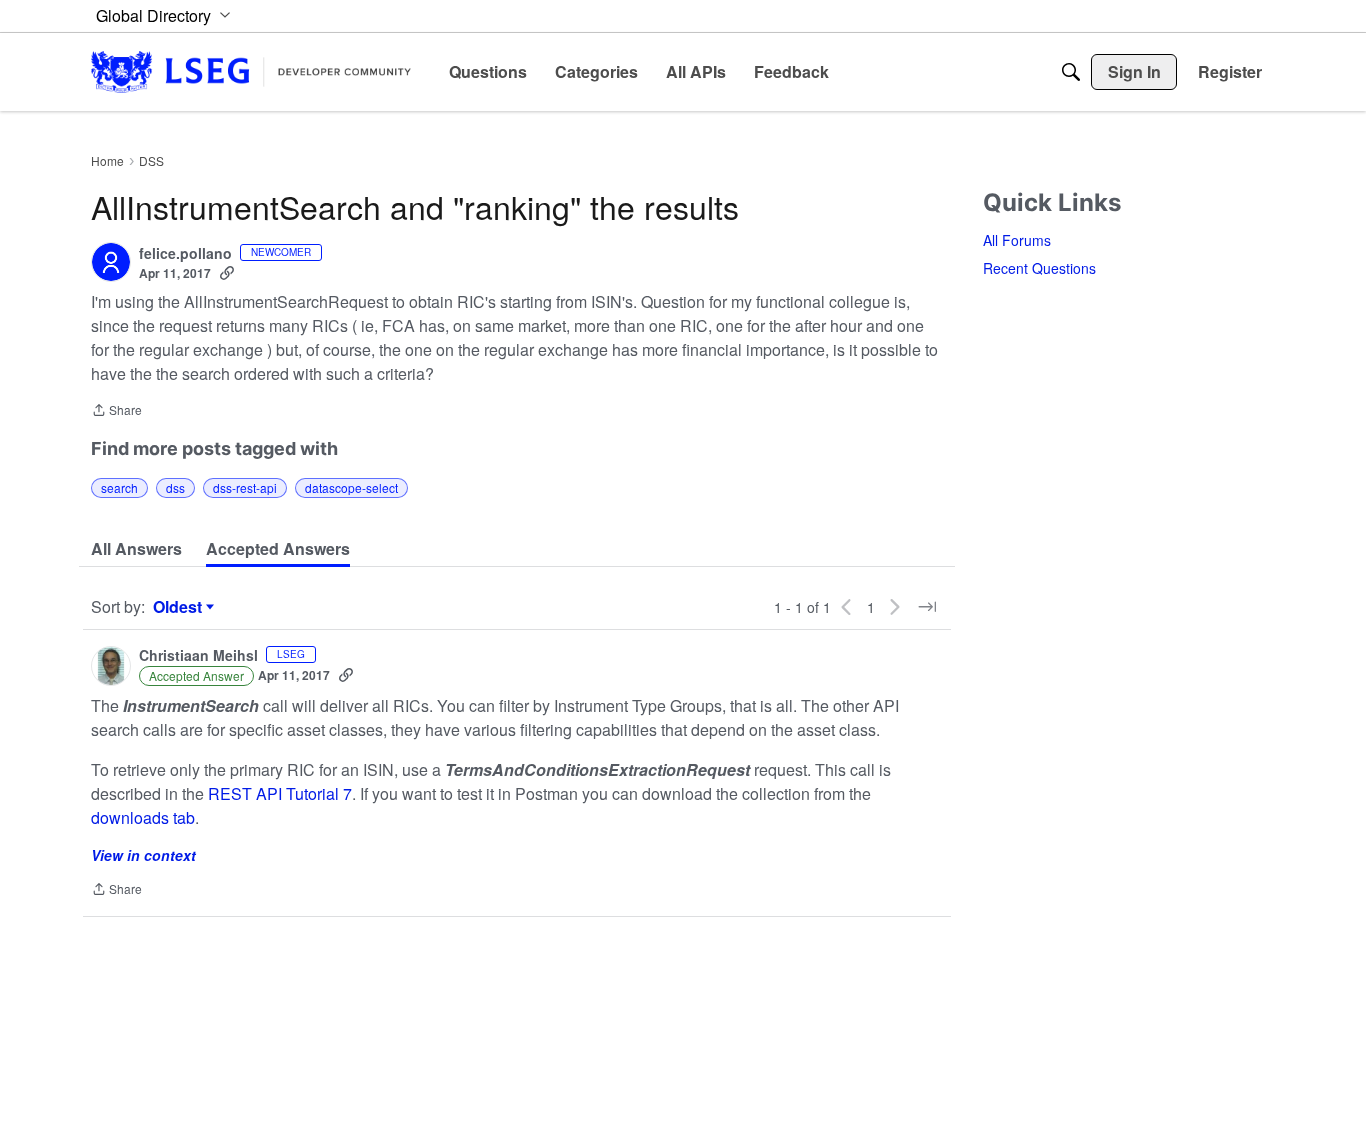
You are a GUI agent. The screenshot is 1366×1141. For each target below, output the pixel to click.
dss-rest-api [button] (245, 487)
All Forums (1017, 240)
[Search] (1071, 72)
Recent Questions (1039, 268)
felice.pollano (185, 254)
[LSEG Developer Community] (251, 71)
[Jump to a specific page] (927, 607)
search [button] (119, 487)
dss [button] (175, 487)
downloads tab (143, 817)
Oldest (180, 607)
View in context (143, 855)
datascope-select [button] (351, 487)
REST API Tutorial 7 (280, 793)
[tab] (136, 549)
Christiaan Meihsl (198, 656)
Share (116, 411)
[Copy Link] (227, 273)
